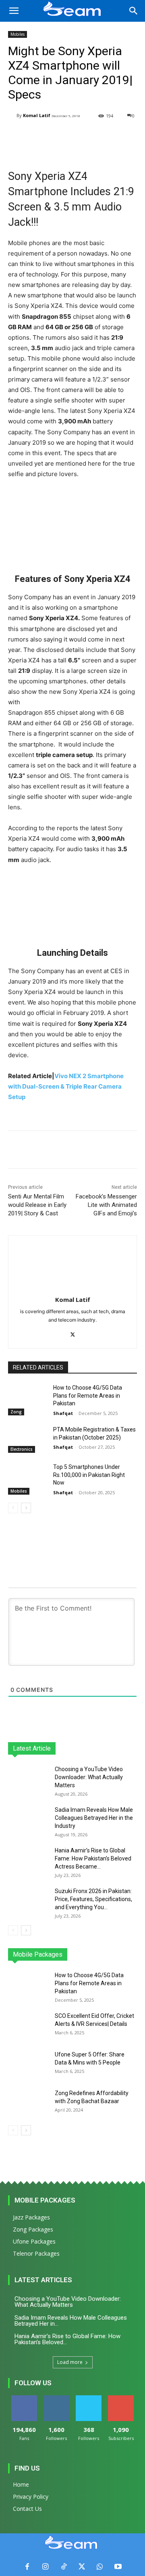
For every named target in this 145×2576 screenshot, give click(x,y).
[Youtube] (118, 2567)
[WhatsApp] (100, 2567)
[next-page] (26, 1508)
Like (24, 2398)
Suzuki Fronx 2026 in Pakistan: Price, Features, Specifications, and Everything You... (93, 1899)
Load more (70, 2362)
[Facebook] (27, 2567)
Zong (16, 1412)
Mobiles (18, 34)
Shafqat (63, 1413)
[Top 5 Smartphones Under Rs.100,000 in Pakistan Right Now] (27, 1477)
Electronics (22, 1449)
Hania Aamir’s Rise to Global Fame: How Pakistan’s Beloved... (67, 2339)
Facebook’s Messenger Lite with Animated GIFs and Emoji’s (106, 1205)
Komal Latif (37, 115)
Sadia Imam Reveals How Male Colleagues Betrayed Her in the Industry (94, 1818)
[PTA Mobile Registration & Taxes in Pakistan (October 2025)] (27, 1439)
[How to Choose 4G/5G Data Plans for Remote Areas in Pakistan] (27, 1397)
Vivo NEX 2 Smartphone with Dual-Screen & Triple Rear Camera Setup (66, 1086)
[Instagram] (45, 2567)
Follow (57, 2398)
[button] (14, 11)
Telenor (61, 1954)
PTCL (131, 1954)
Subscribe (121, 2398)
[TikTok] (63, 2567)
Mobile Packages (45, 2200)
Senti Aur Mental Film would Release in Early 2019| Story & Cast (37, 1205)
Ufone (108, 1954)
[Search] (134, 11)
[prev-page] (13, 1508)
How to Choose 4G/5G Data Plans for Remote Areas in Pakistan (88, 1395)
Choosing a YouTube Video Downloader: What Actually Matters (89, 1777)
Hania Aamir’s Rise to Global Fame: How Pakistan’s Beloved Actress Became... (93, 1858)
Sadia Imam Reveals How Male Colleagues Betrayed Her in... (71, 2321)
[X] (73, 1333)
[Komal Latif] (12, 116)
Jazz (37, 1954)
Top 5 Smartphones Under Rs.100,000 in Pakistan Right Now (89, 1475)
